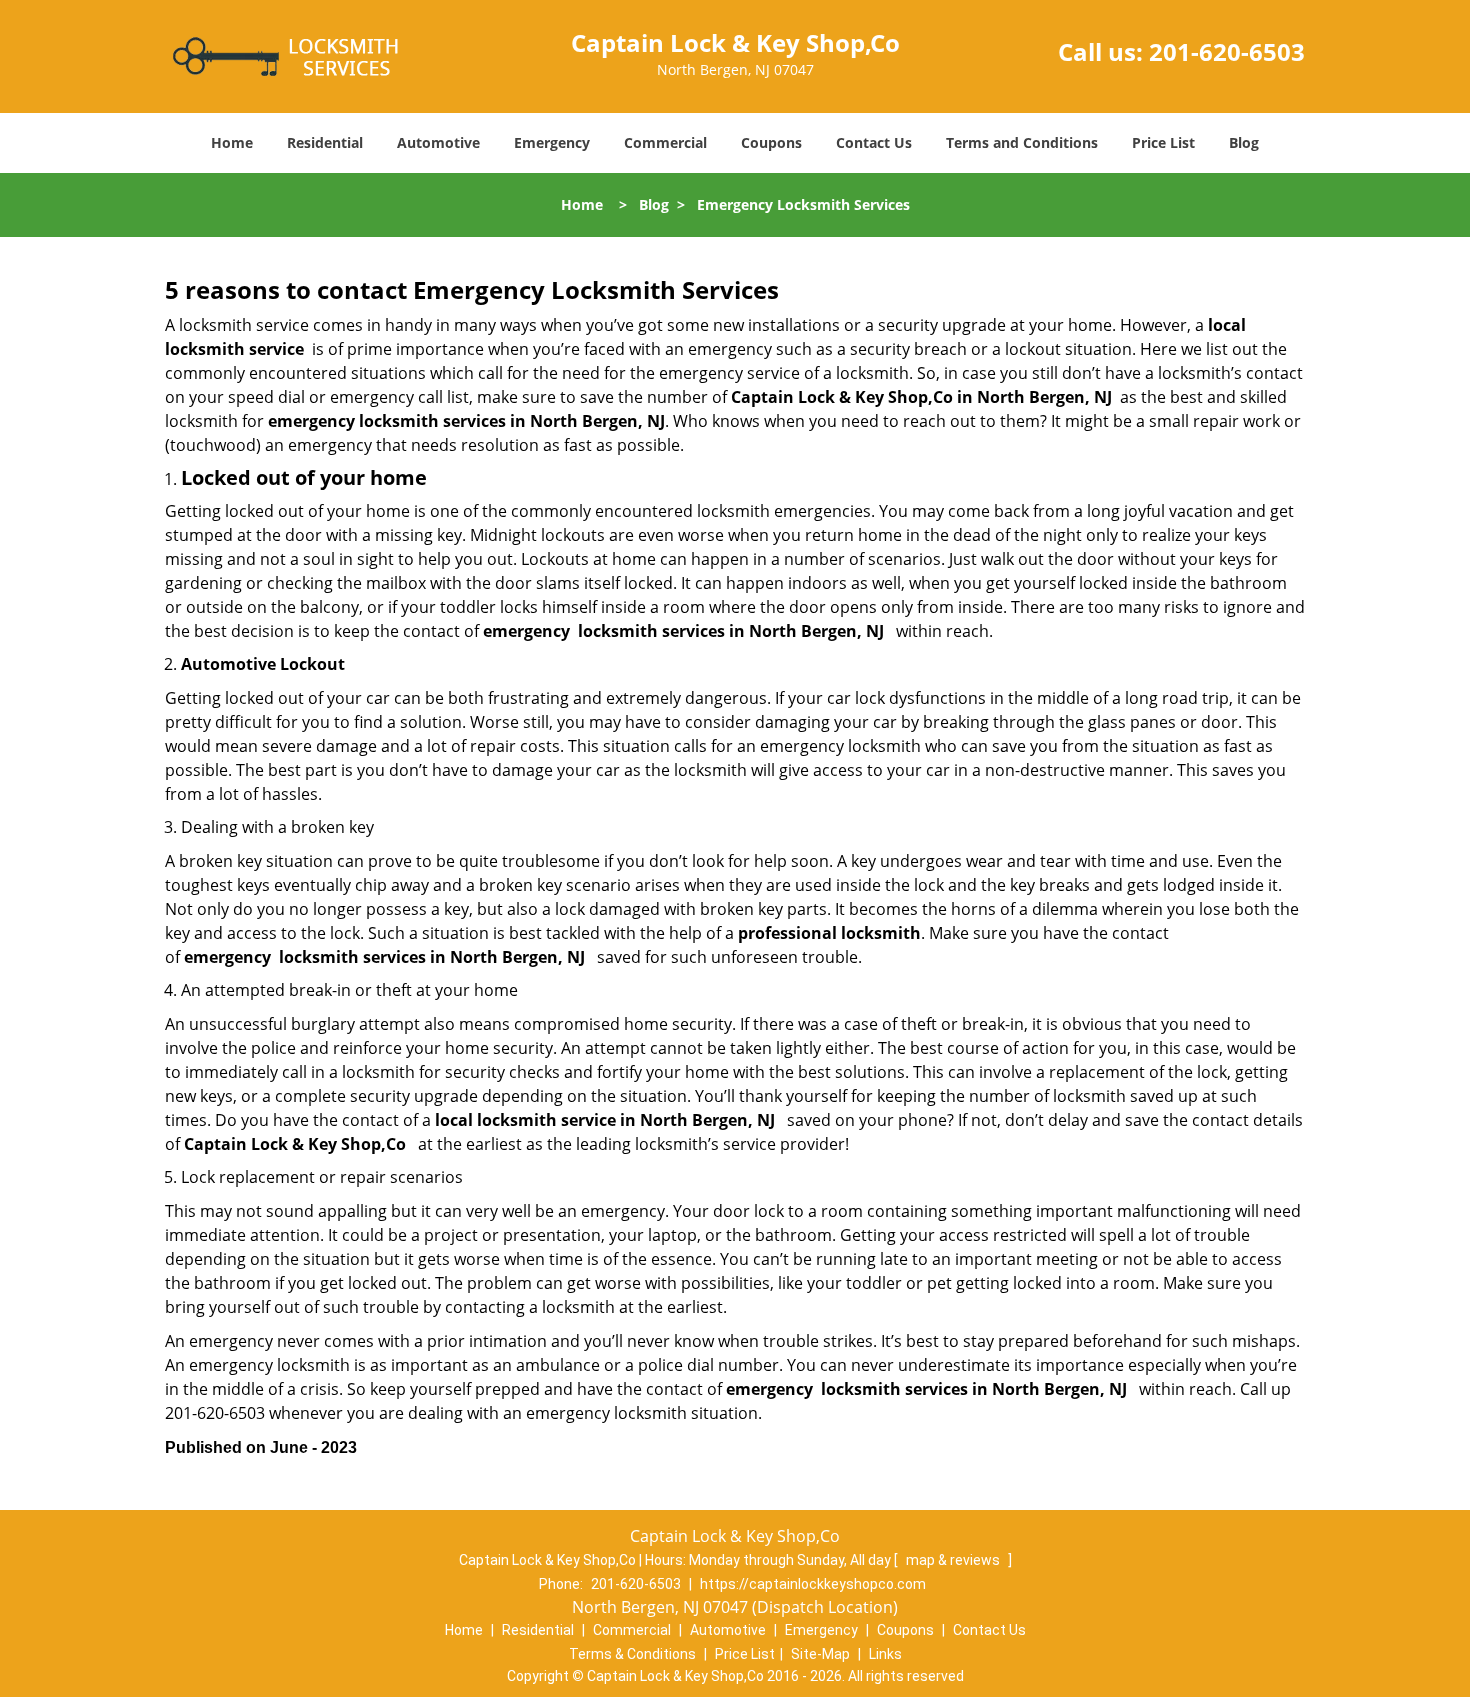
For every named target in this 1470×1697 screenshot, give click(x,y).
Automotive (438, 142)
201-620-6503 (1227, 51)
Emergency (552, 142)
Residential (325, 142)
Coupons (771, 142)
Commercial (665, 142)
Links (885, 1654)
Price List (1163, 142)
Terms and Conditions (1022, 142)
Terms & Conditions (632, 1654)
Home (232, 142)
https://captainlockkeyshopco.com (813, 1584)
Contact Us (874, 142)
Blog (1244, 142)
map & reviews (954, 1560)
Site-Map (820, 1654)
